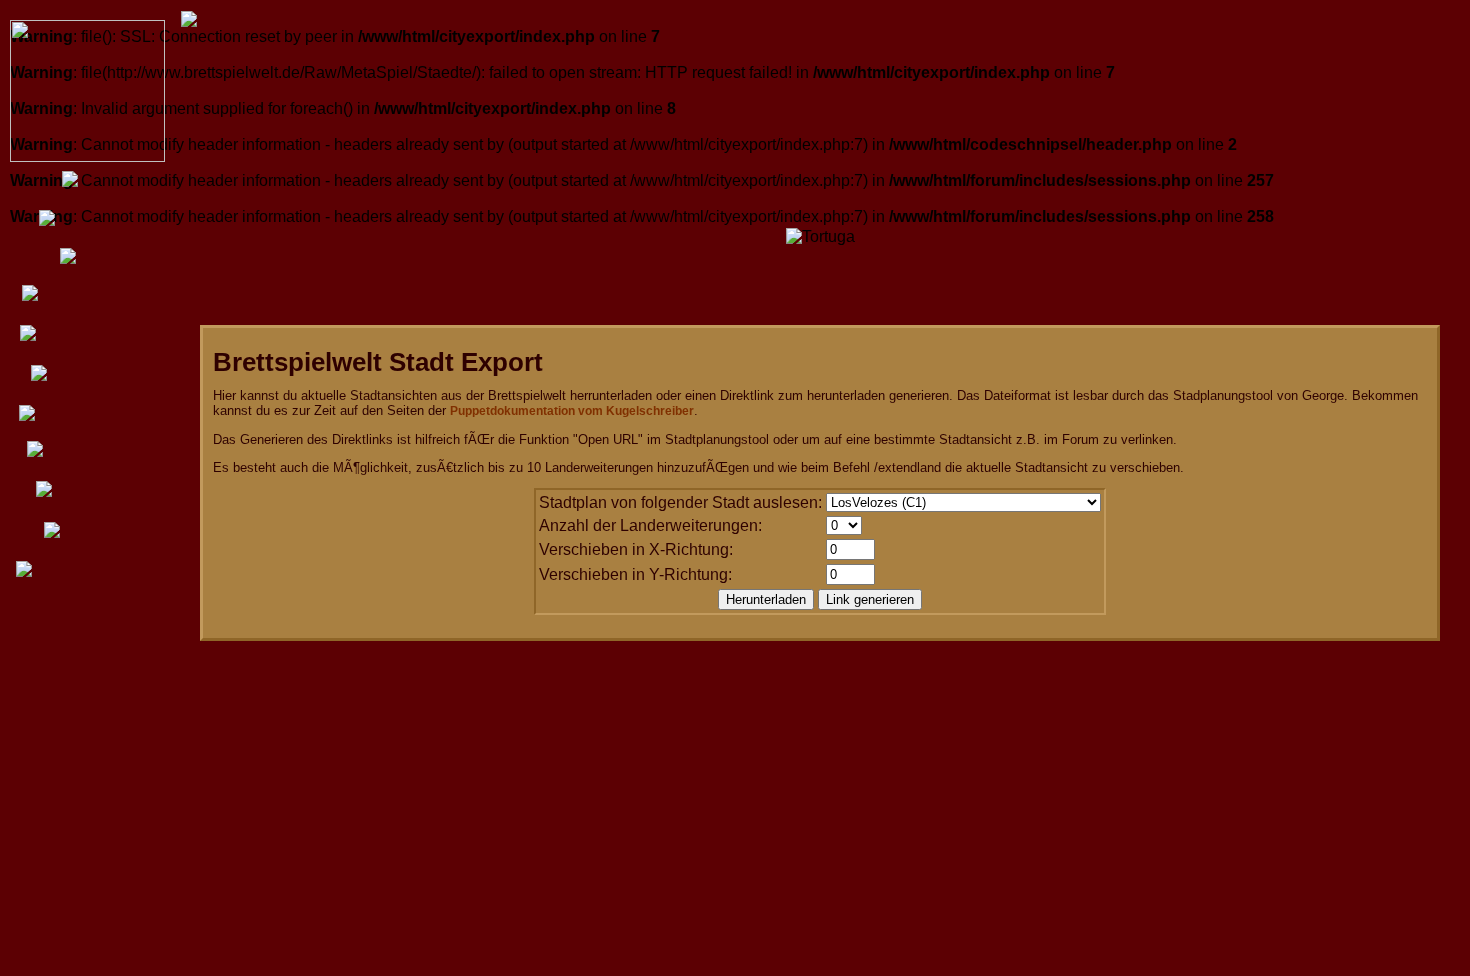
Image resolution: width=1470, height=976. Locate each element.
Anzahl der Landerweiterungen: (650, 525)
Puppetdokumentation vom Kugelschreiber (572, 411)
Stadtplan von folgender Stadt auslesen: (680, 502)
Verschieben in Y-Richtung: (635, 574)
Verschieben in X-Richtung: (636, 549)
